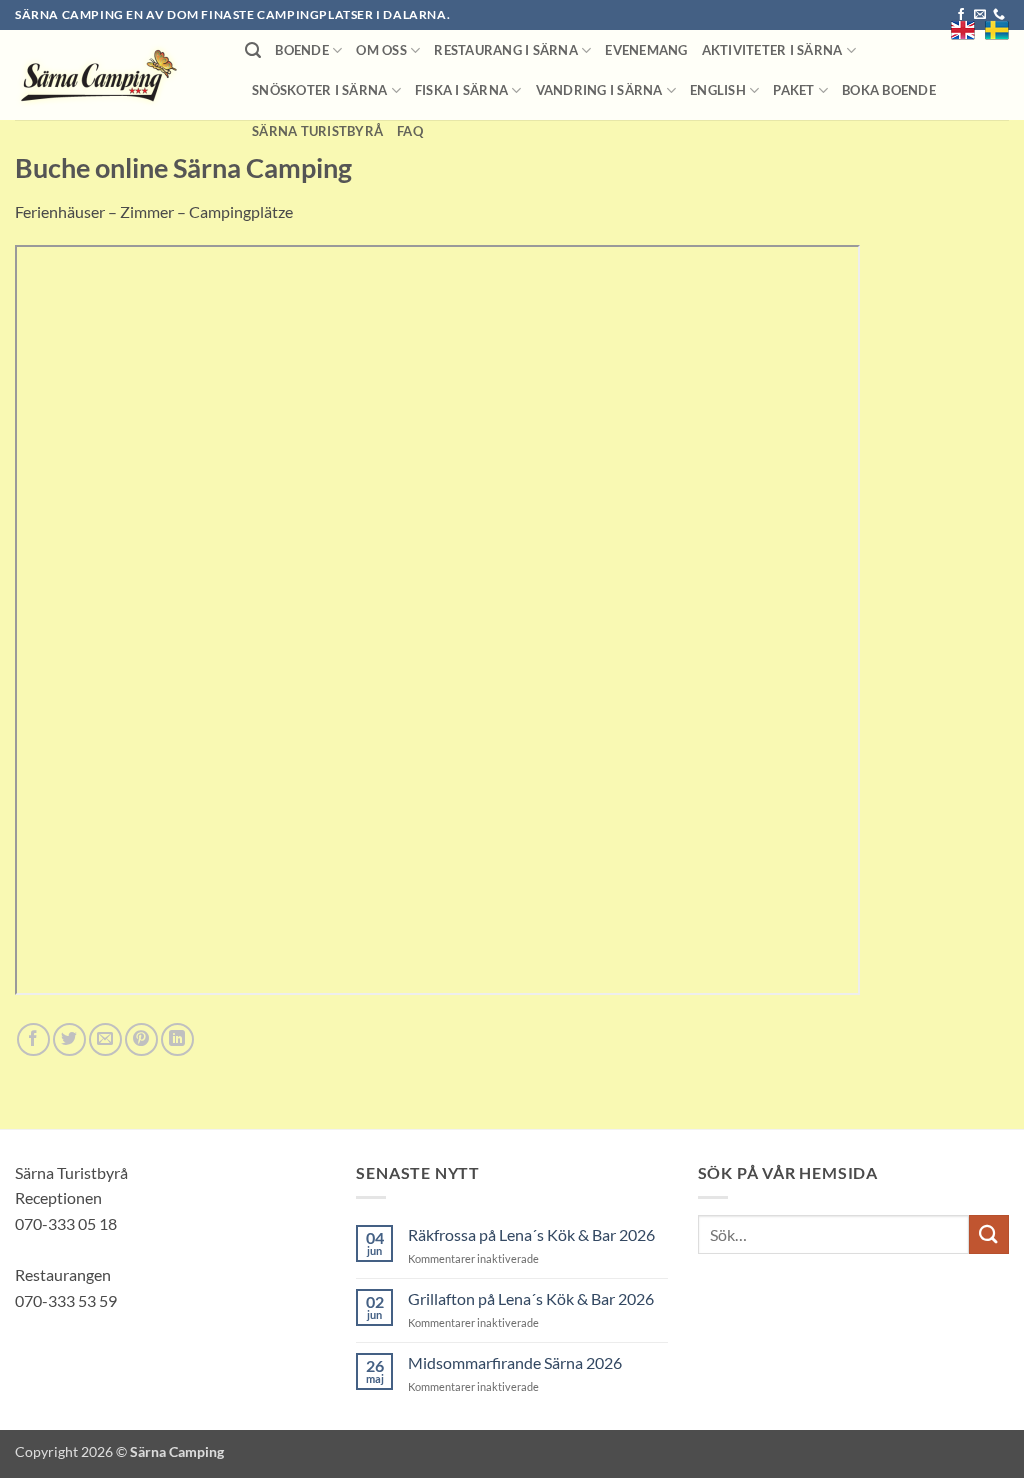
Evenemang (646, 50)
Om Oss (381, 50)
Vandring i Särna (599, 90)
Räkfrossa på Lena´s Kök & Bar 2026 (531, 1234)
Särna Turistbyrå (317, 131)
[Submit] (989, 1234)
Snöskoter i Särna (319, 90)
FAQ (410, 131)
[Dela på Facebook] (33, 1039)
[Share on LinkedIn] (177, 1039)
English (718, 90)
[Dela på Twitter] (69, 1039)
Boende (302, 50)
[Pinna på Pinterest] (141, 1039)
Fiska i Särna (461, 90)
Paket (793, 90)
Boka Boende (889, 90)
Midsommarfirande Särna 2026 (515, 1362)
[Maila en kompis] (105, 1039)
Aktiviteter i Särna (772, 50)
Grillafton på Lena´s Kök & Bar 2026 (531, 1298)
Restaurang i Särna (506, 50)
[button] (253, 50)
